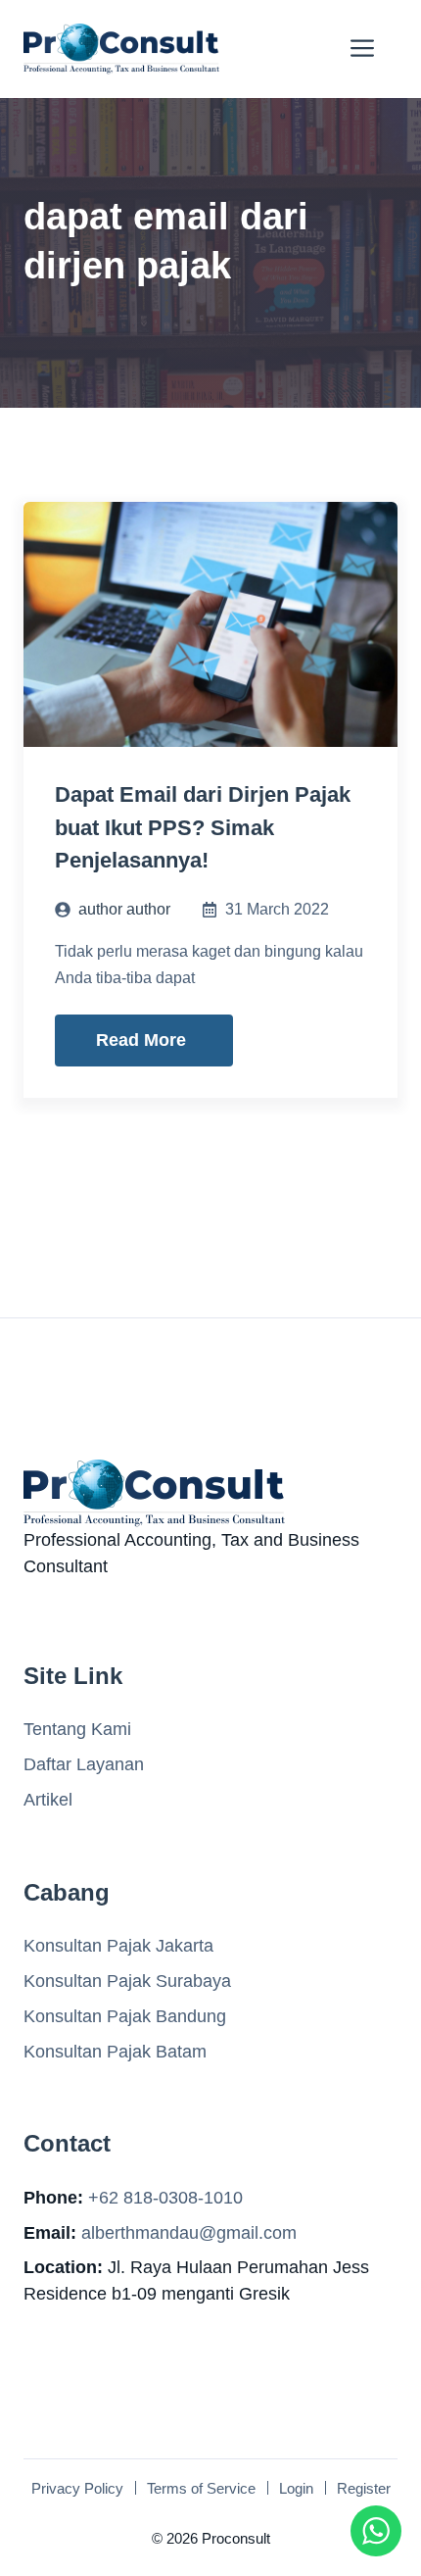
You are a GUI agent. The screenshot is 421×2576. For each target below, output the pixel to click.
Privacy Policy (77, 2488)
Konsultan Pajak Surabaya (127, 1981)
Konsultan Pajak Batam (115, 2052)
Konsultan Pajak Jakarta (118, 1946)
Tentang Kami (77, 1729)
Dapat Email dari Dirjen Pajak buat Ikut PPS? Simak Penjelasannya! (203, 827)
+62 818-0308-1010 (165, 2198)
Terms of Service (201, 2488)
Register (364, 2488)
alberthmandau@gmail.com (189, 2233)
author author (124, 909)
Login (296, 2488)
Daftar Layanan (84, 1764)
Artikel (48, 1800)
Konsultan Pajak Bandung (125, 2016)
